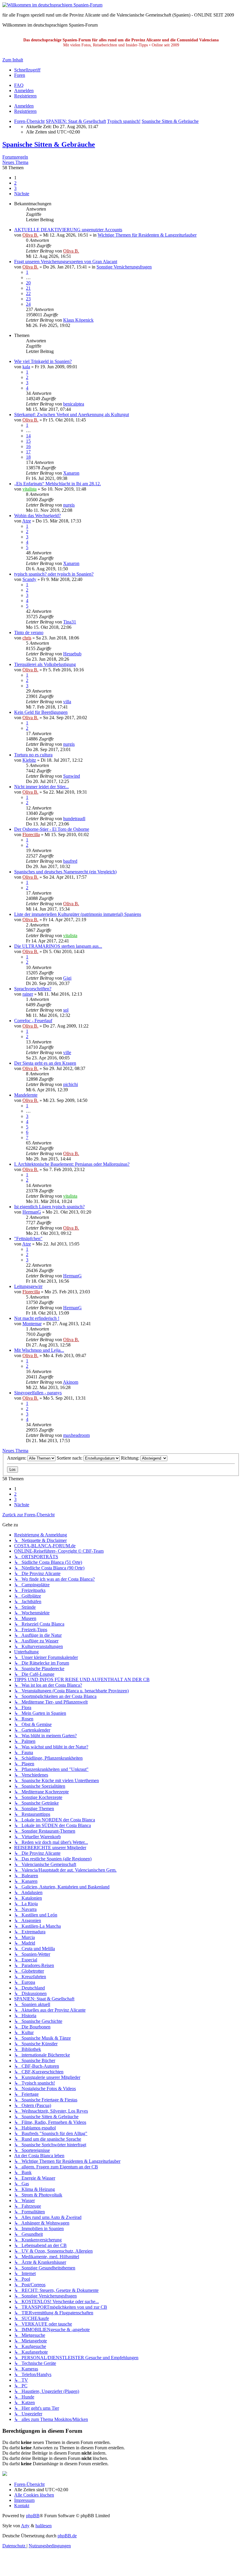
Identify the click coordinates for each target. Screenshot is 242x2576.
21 (28, 288)
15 (28, 441)
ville (67, 1052)
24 (28, 304)
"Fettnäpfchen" (28, 1239)
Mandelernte (26, 1095)
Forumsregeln (15, 157)
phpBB (33, 2516)
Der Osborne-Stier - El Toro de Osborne (52, 829)
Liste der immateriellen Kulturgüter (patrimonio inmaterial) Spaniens (78, 914)
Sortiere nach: (70, 1458)
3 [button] (15, 188)
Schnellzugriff (27, 70)
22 (28, 293)
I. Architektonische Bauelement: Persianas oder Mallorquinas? (72, 1164)
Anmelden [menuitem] (24, 91)
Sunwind (72, 776)
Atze (27, 521)
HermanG (32, 1212)
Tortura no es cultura (33, 755)
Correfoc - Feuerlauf (33, 1021)
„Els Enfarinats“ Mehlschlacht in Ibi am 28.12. (58, 484)
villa (67, 702)
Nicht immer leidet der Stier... (41, 787)
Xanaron (71, 473)
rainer (28, 994)
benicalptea (74, 404)
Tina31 (70, 622)
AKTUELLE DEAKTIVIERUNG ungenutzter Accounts (68, 230)
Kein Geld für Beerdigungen (41, 712)
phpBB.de (67, 2536)
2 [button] (15, 183)
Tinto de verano (29, 632)
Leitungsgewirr (28, 1286)
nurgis (69, 505)
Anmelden (24, 106)
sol (66, 1010)
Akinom (71, 1382)
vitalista (30, 489)
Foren (20, 75)
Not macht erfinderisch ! (37, 1318)
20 (28, 283)
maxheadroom (76, 1435)
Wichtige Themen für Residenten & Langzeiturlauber (147, 235)
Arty (25, 2526)
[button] (22, 194)
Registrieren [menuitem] (25, 96)
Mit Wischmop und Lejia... (39, 1350)
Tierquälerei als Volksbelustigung (45, 664)
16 (28, 446)
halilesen (44, 2526)
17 (28, 452)
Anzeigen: (17, 1458)
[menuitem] (19, 85)
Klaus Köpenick (78, 320)
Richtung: (131, 1458)
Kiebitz (29, 760)
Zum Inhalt (13, 60)
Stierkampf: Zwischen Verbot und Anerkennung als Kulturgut (72, 415)
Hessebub (72, 654)
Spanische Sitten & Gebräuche (49, 144)
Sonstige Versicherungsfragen (124, 267)
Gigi (67, 978)
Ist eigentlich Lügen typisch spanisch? (49, 1207)
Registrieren (25, 111)
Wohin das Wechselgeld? (37, 516)
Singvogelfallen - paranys (38, 1393)
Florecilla (31, 834)
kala (26, 367)
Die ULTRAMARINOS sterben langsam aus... (58, 946)
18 (28, 457)
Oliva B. (30, 235)
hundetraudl (74, 819)
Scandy (29, 579)
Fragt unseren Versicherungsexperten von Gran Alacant (66, 262)
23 (28, 299)
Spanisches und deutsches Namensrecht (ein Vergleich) (65, 872)
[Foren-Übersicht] (52, 5)
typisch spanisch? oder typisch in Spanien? (54, 574)
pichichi (71, 1084)
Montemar (32, 1324)
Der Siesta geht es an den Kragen (45, 1063)
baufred (70, 861)
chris (27, 638)
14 (28, 436)
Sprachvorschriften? (33, 989)
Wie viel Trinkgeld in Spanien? (43, 361)
